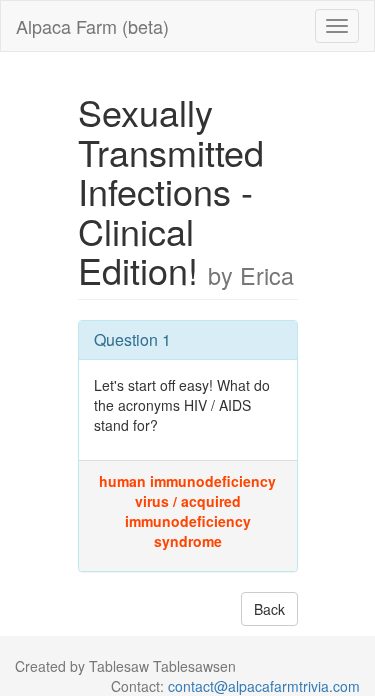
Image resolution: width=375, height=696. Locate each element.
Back (269, 609)
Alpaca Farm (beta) (92, 26)
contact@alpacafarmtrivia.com (264, 686)
